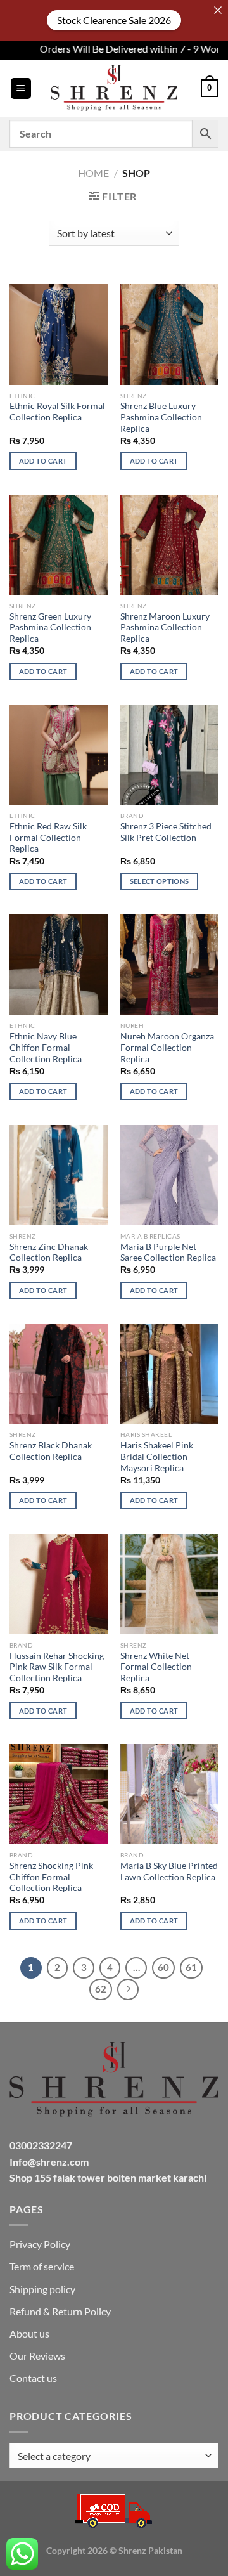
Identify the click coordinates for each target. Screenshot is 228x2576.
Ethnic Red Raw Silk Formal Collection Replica (48, 837)
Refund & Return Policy (60, 2311)
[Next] (128, 1989)
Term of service (42, 2266)
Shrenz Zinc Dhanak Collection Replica (49, 1252)
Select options (160, 881)
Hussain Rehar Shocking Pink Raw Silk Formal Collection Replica (57, 1667)
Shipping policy (42, 2289)
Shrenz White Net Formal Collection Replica (156, 1667)
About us (29, 2333)
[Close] (218, 10)
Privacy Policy (40, 2244)
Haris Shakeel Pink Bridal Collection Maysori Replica (157, 1456)
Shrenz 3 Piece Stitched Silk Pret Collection (166, 832)
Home (93, 173)
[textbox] (111, 2456)
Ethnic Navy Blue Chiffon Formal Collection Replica (46, 1047)
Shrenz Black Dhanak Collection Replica (51, 1451)
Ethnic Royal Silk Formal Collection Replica (57, 412)
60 (163, 1967)
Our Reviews (37, 2356)
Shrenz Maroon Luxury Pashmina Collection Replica (165, 628)
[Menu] (21, 88)
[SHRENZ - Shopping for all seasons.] (114, 88)
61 (191, 1967)
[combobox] (114, 2456)
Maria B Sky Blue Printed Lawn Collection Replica (169, 1871)
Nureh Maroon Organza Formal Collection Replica (167, 1047)
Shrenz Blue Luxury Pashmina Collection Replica (161, 417)
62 (101, 1989)
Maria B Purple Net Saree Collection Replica (168, 1252)
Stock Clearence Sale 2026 (114, 20)
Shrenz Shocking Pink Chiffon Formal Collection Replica (51, 1877)
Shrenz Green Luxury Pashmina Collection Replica (50, 628)
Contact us (33, 2378)
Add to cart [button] (43, 461)
